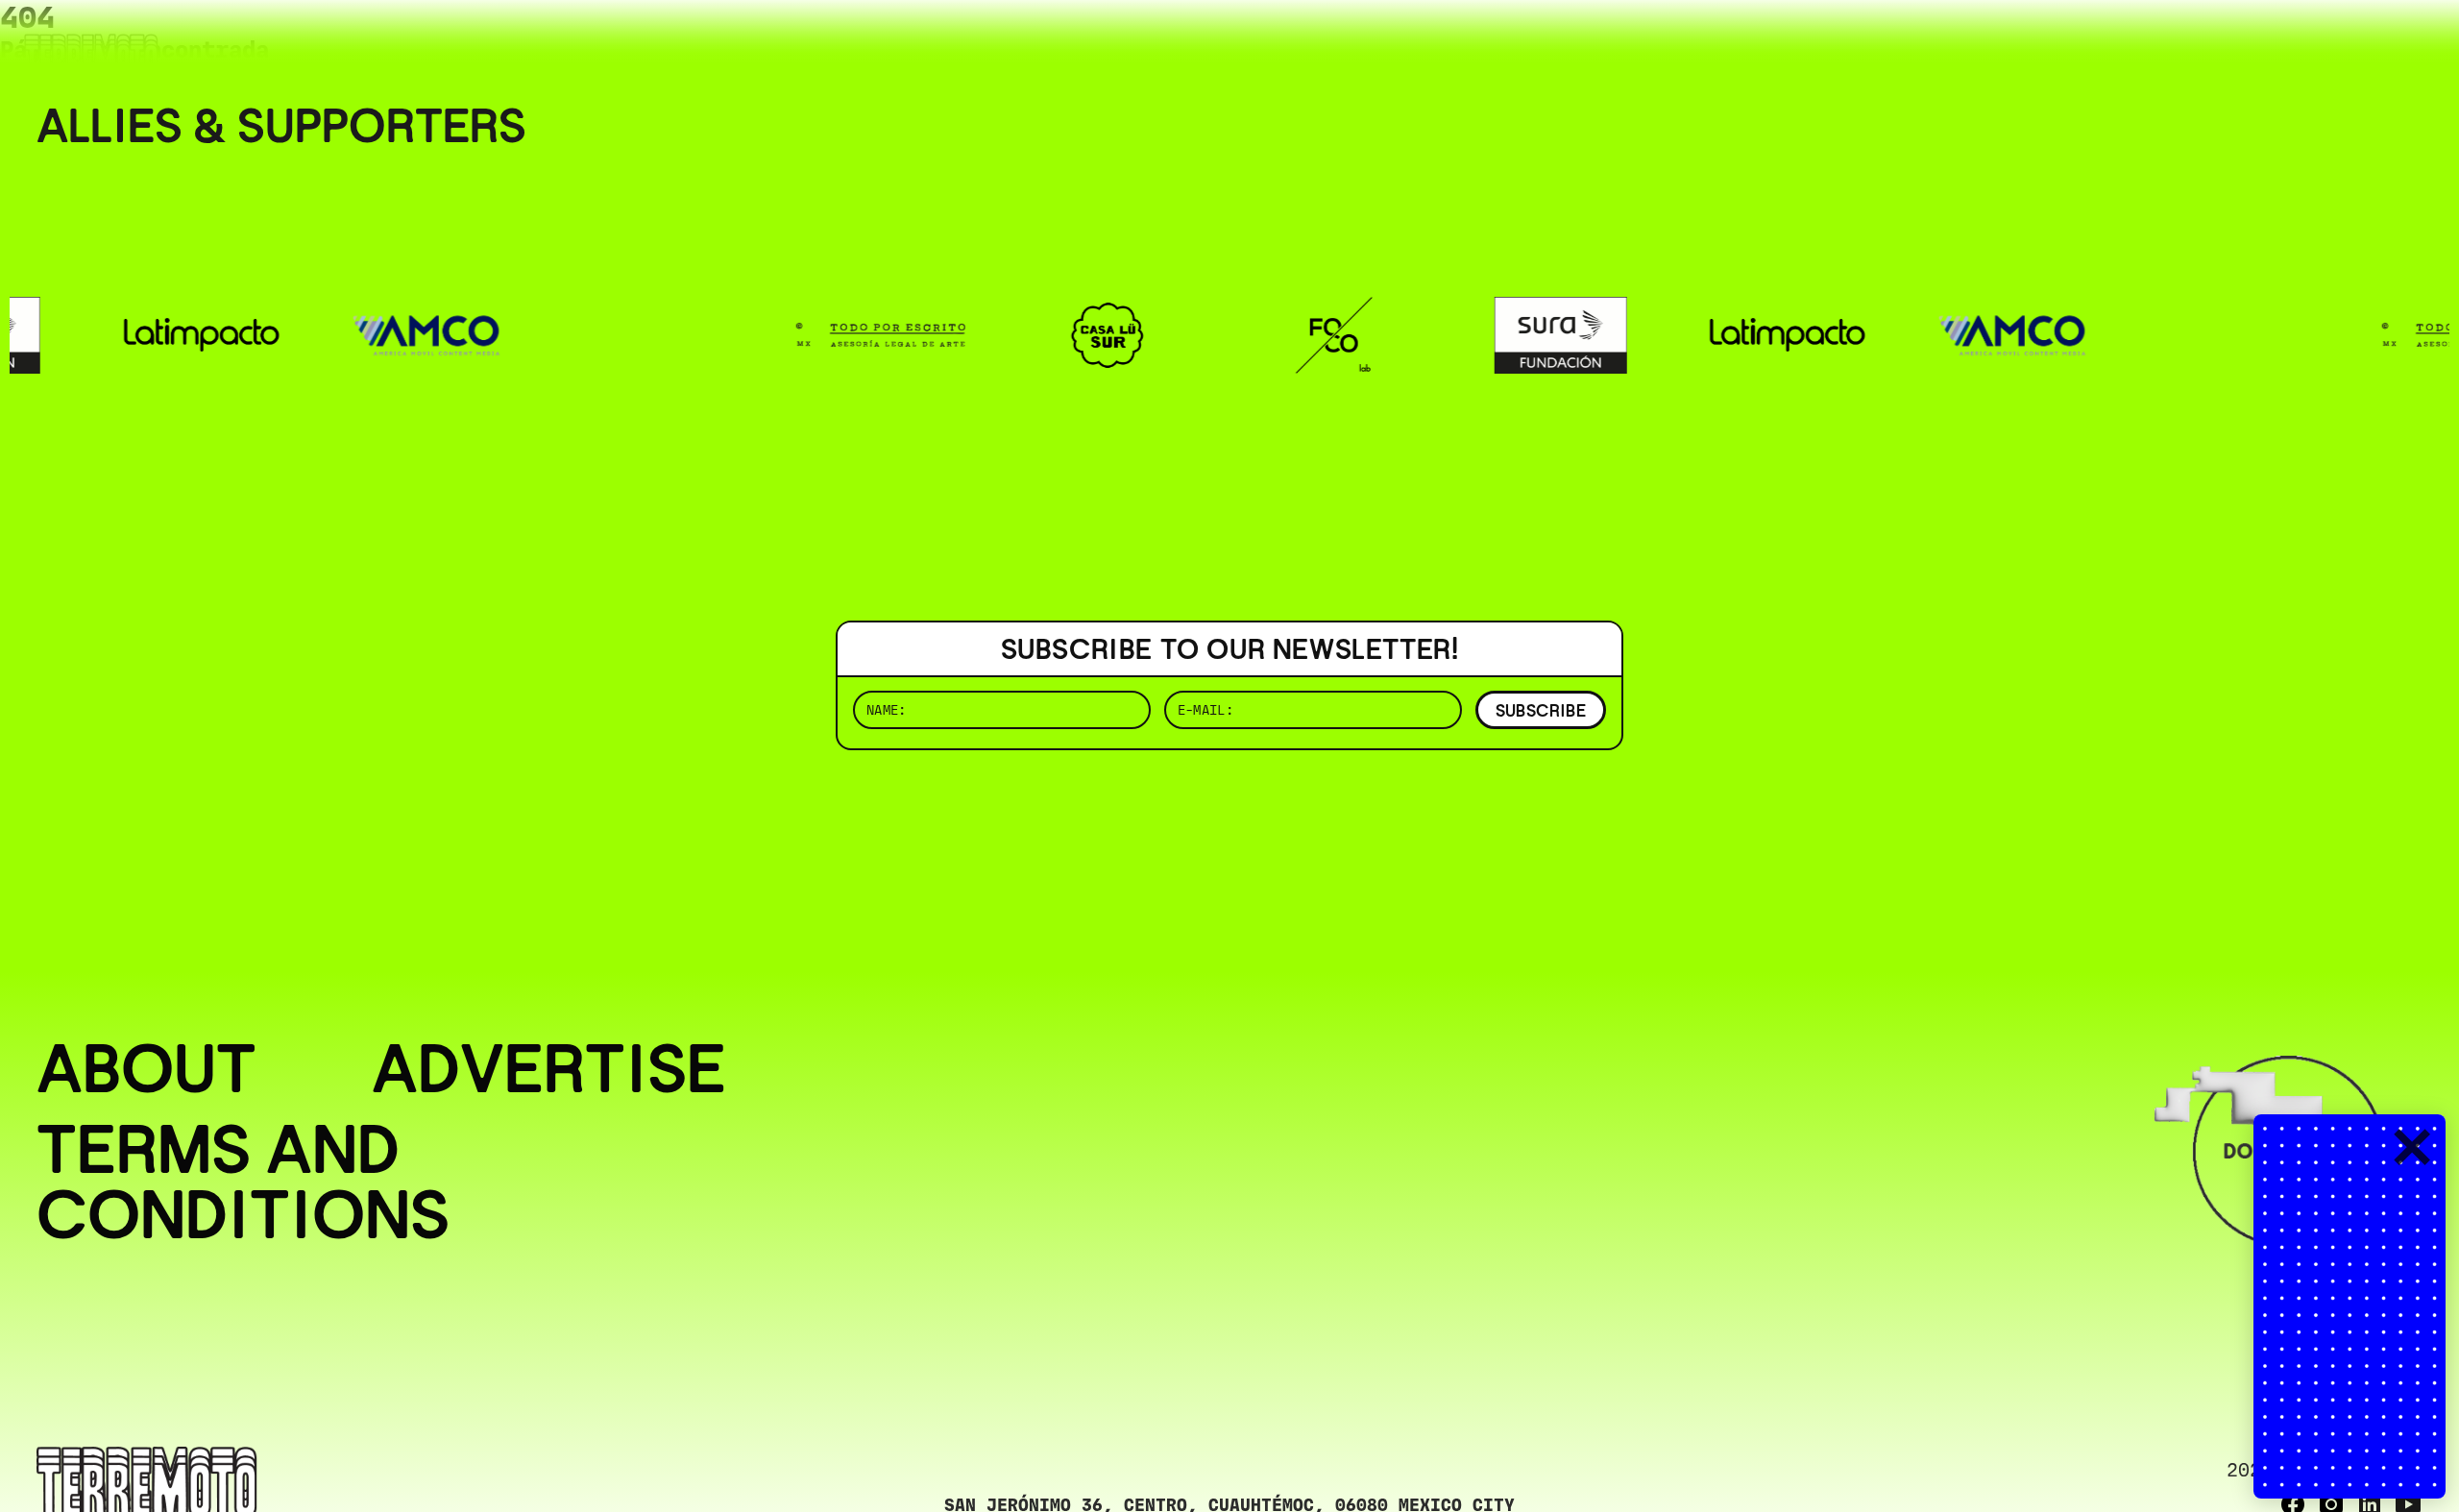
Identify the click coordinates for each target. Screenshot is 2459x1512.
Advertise (549, 1068)
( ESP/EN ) (2353, 43)
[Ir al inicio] (91, 54)
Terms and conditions (243, 1182)
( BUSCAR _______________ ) (2104, 43)
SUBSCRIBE (1541, 710)
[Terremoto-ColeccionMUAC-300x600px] (2349, 1306)
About (146, 1068)
